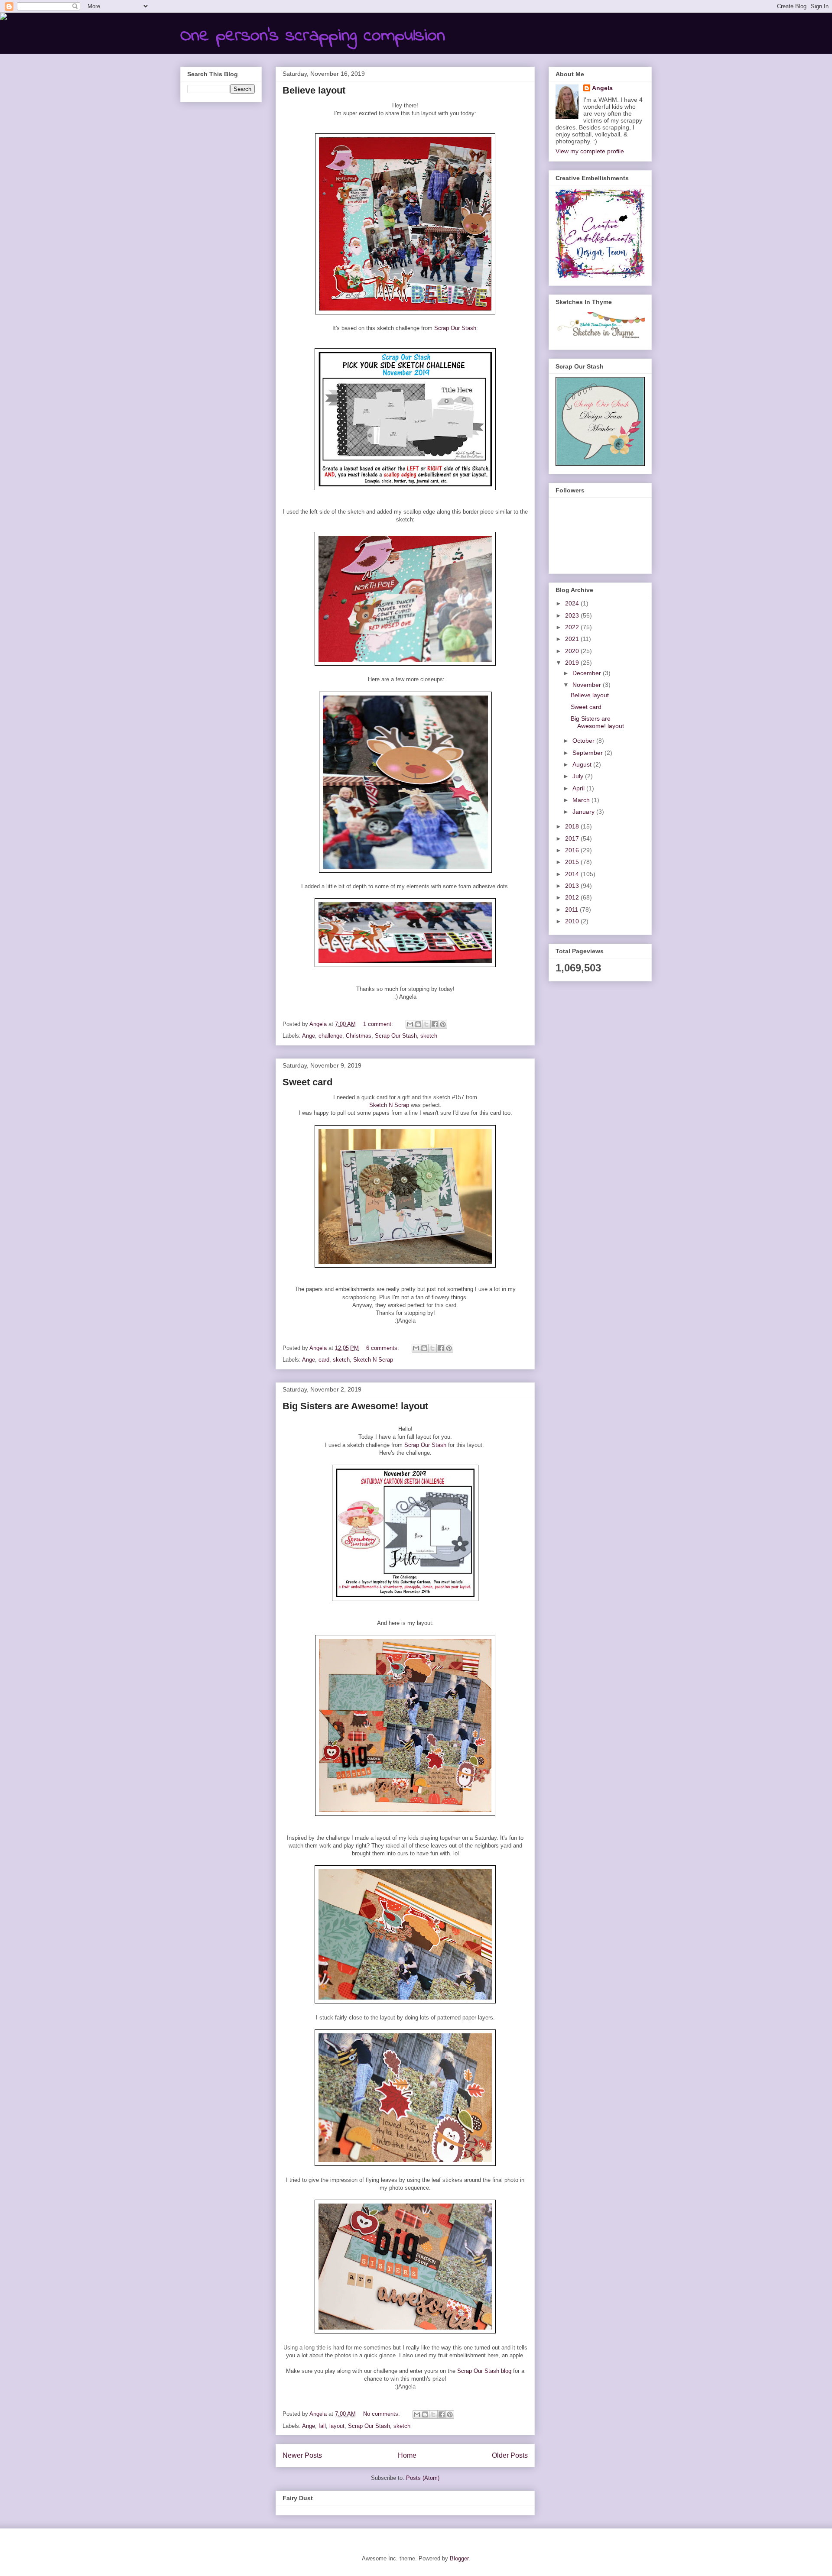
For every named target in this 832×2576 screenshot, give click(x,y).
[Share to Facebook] (435, 1024)
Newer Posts (302, 2455)
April (579, 788)
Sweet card (307, 1082)
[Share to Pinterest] (443, 1024)
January (584, 812)
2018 (573, 826)
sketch (429, 1036)
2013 (573, 886)
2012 (573, 897)
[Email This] (410, 1024)
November (588, 685)
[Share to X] (426, 1024)
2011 (572, 909)
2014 (573, 874)
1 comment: (379, 1024)
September (588, 753)
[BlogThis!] (418, 1024)
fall (322, 2426)
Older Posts (510, 2455)
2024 (573, 603)
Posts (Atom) (423, 2478)
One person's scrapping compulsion (313, 36)
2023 (573, 615)
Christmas (359, 1036)
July (579, 776)
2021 (573, 639)
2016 (573, 850)
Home (407, 2455)
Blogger (459, 2558)
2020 (573, 651)
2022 (573, 627)
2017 (573, 838)
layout (337, 2426)
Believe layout (314, 90)
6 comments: (383, 1348)
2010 (573, 921)
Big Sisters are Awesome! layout (355, 1406)
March (582, 800)
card (324, 1360)
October (584, 741)
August (583, 764)
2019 (573, 663)
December (588, 673)
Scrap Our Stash (455, 328)
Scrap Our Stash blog (484, 2371)
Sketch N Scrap (389, 1105)
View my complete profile (590, 151)
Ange (309, 1036)
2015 (573, 862)
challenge (330, 1036)
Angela (602, 88)
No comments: (382, 2414)
